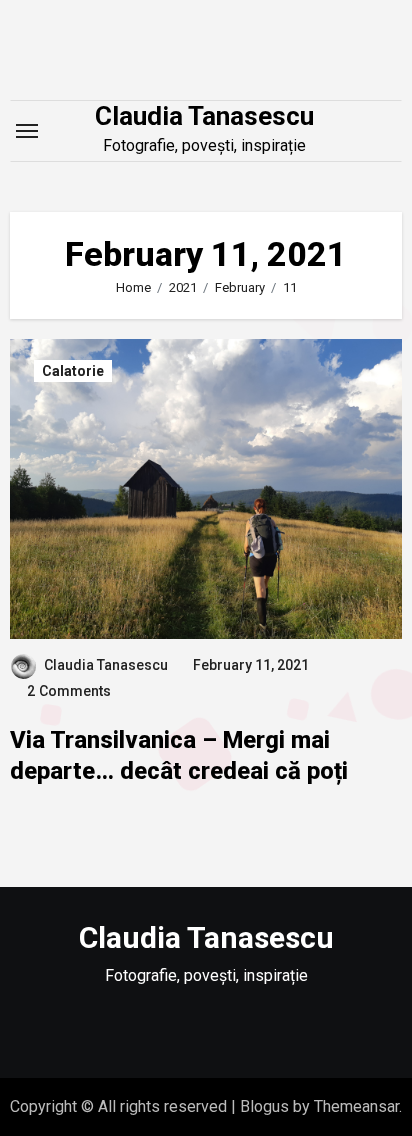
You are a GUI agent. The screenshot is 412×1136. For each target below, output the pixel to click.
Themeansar (356, 1106)
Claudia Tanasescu (204, 116)
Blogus (264, 1106)
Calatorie (73, 371)
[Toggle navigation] (27, 131)
